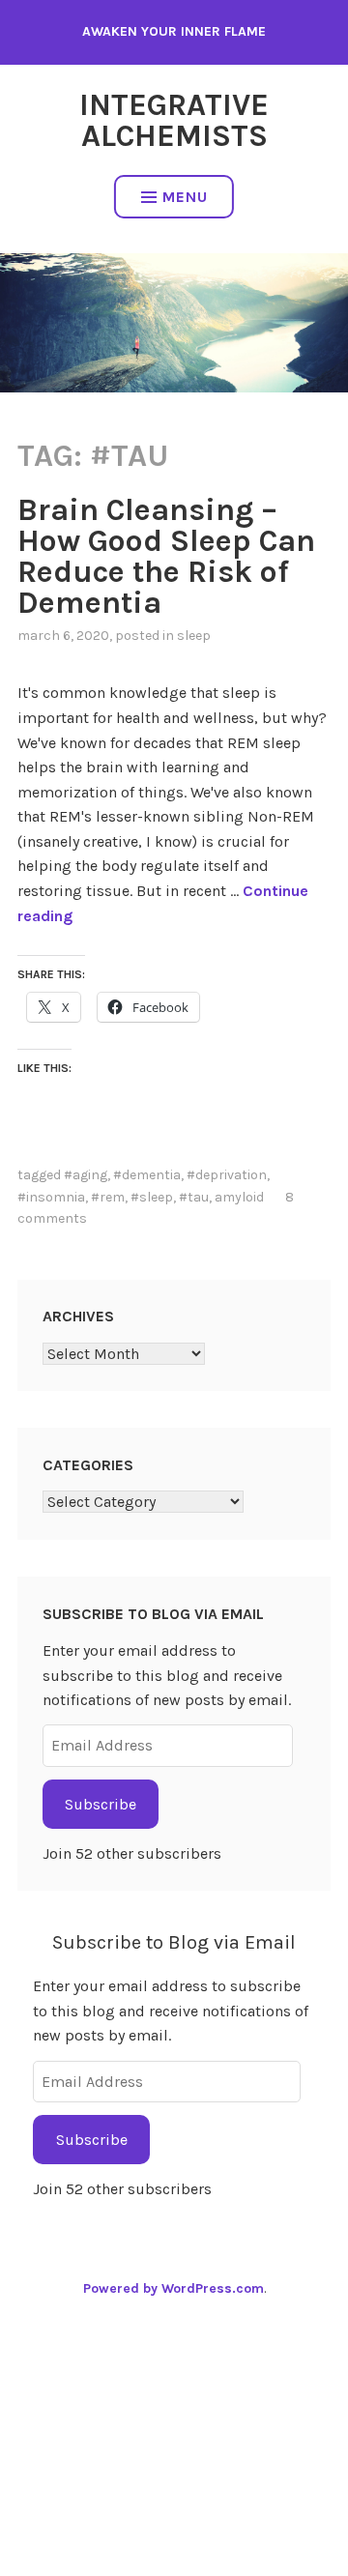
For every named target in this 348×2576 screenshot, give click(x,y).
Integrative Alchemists (174, 120)
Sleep (194, 636)
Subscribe (101, 1804)
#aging (86, 1175)
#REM (108, 1197)
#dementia (147, 1175)
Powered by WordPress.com (174, 2288)
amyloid (239, 1197)
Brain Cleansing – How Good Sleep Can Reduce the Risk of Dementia (166, 556)
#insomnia (51, 1197)
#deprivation (227, 1175)
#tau (194, 1197)
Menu (185, 197)
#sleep (152, 1197)
